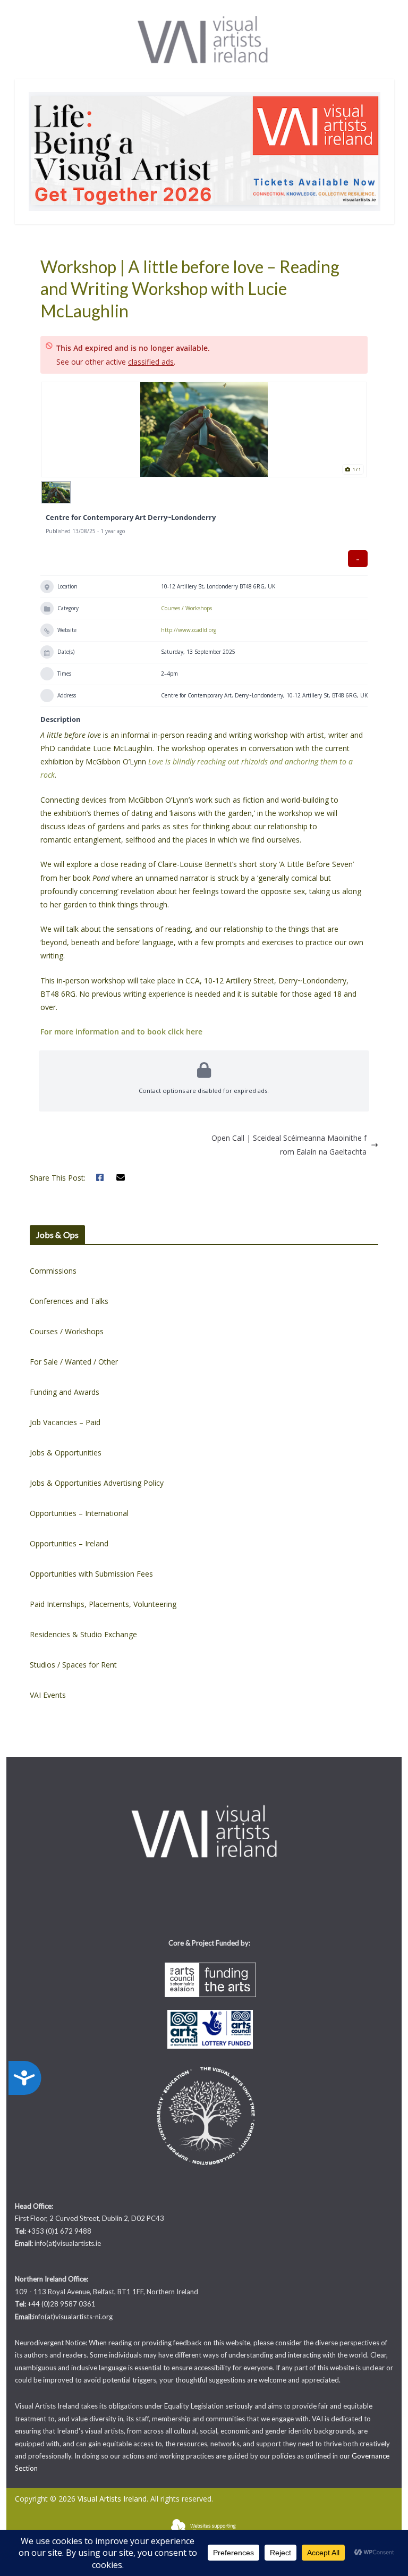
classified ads (151, 362)
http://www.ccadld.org (189, 630)
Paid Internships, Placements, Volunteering (103, 1604)
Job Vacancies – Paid (65, 1422)
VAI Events (48, 1695)
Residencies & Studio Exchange (83, 1634)
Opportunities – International (79, 1513)
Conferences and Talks (69, 1301)
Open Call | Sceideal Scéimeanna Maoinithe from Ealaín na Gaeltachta (289, 1144)
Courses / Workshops (186, 608)
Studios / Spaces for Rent (73, 1665)
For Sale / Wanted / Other (74, 1362)
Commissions (53, 1271)
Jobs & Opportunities (66, 1453)
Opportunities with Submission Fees (91, 1574)
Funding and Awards (65, 1392)
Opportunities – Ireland (69, 1543)
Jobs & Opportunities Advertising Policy (97, 1483)
